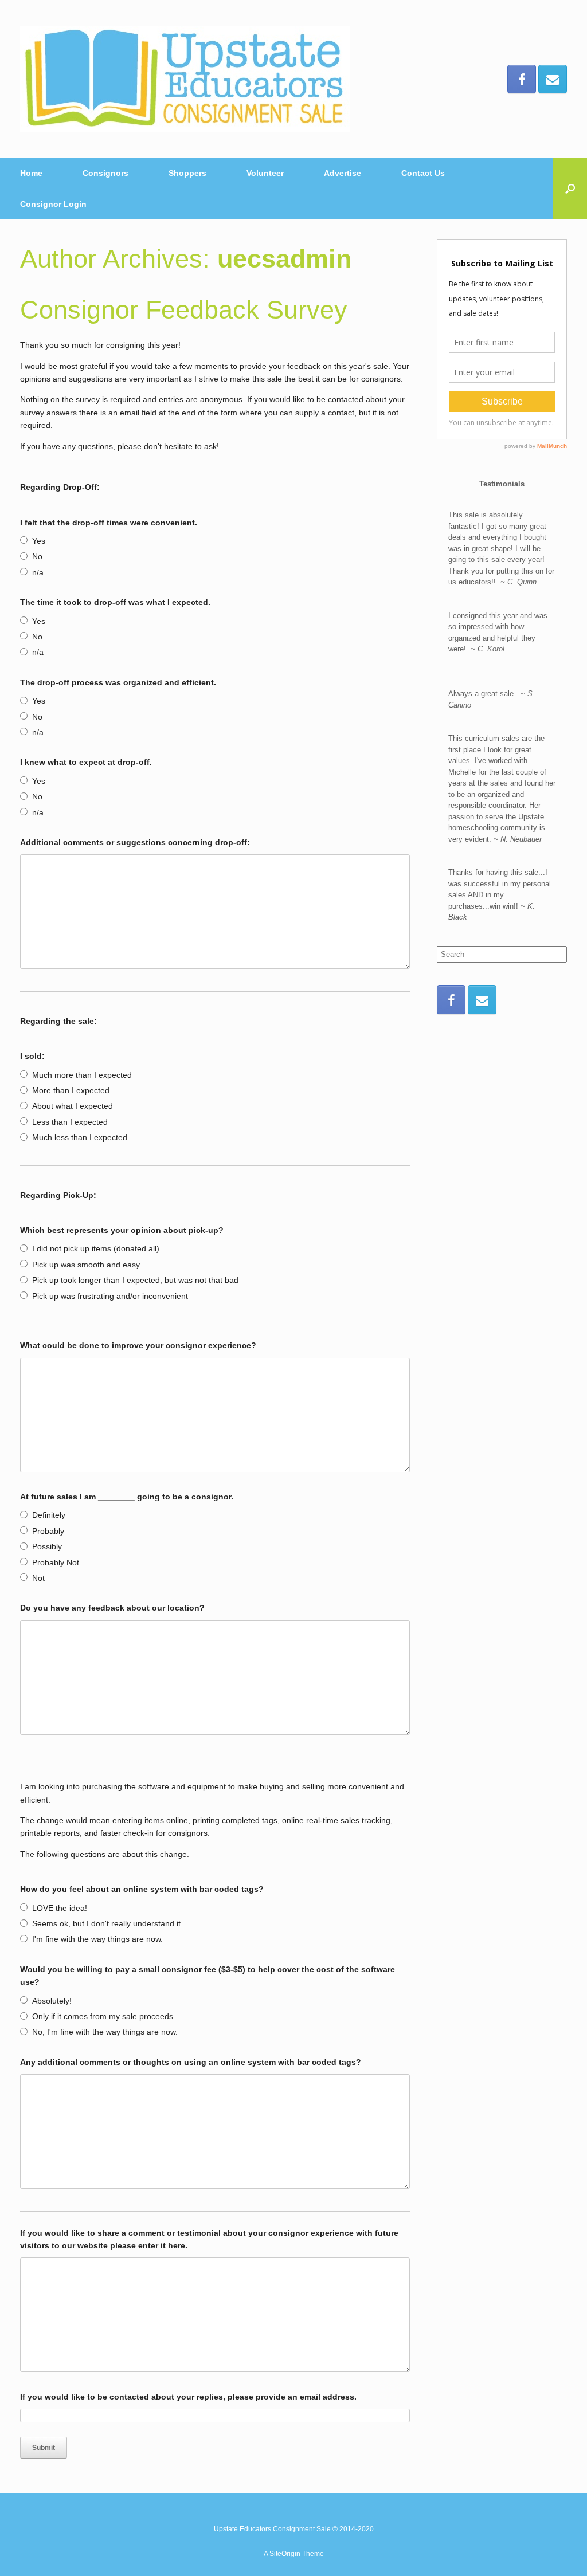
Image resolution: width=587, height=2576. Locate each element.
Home (31, 173)
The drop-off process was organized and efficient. (118, 682)
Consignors (105, 173)
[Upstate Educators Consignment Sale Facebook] (522, 79)
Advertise (343, 173)
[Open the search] (570, 189)
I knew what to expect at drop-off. (86, 762)
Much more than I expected (82, 1075)
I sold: (32, 1056)
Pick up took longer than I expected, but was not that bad (135, 1280)
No (37, 556)
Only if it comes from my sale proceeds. (104, 2016)
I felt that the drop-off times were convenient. (109, 523)
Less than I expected (70, 1122)
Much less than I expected (80, 1137)
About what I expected (73, 1106)
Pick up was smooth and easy (86, 1265)
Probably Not (56, 1562)
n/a (38, 572)
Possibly (47, 1546)
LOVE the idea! (60, 1908)
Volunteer (265, 173)
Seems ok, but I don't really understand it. (107, 1923)
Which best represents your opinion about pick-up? (122, 1230)
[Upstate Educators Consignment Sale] (185, 79)
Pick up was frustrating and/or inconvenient (110, 1296)
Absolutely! (52, 2001)
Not (38, 1578)
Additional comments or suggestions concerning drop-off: (135, 842)
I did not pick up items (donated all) (96, 1248)
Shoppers (187, 173)
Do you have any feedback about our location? (112, 1608)
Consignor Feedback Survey (184, 310)
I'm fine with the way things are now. (97, 1939)
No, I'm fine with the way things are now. (105, 2032)
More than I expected (71, 1090)
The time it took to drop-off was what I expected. (115, 602)
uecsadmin (284, 259)
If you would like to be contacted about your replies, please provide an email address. (188, 2397)
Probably (48, 1531)
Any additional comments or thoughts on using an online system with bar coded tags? (191, 2062)
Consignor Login (53, 204)
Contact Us (423, 173)
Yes (39, 541)
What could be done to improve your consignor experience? (138, 1345)
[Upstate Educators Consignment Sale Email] (553, 79)
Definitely (49, 1515)
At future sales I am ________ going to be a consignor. (127, 1497)
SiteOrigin (285, 2554)
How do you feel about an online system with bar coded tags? (142, 1889)
